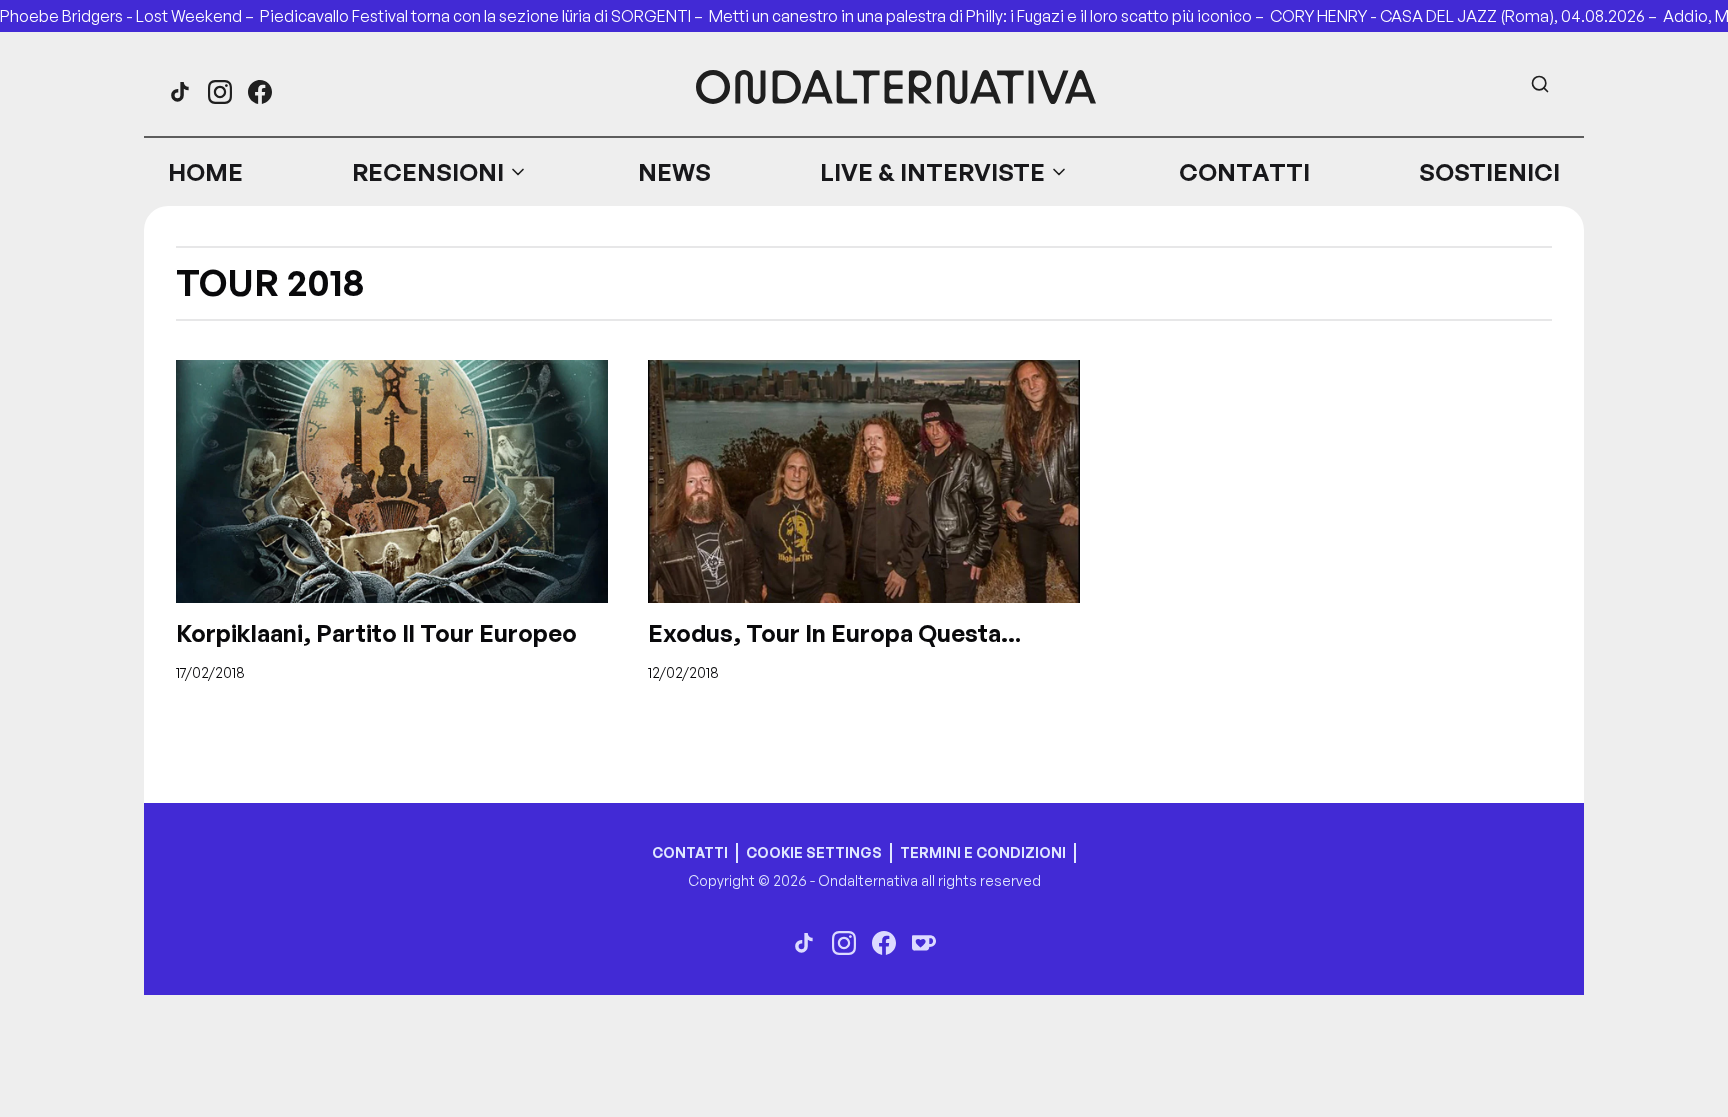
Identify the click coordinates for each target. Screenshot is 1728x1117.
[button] (440, 172)
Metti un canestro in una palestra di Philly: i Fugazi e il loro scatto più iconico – (989, 16)
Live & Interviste (932, 172)
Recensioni (428, 172)
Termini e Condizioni (983, 852)
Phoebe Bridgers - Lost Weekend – (130, 16)
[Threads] (180, 92)
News (674, 172)
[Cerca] (1540, 84)
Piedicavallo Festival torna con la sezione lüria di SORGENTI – (484, 16)
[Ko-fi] (924, 943)
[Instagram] (220, 92)
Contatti (1244, 172)
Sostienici (1489, 172)
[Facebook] (260, 92)
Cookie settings (814, 852)
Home (205, 172)
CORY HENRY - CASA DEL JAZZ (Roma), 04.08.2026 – (1466, 16)
